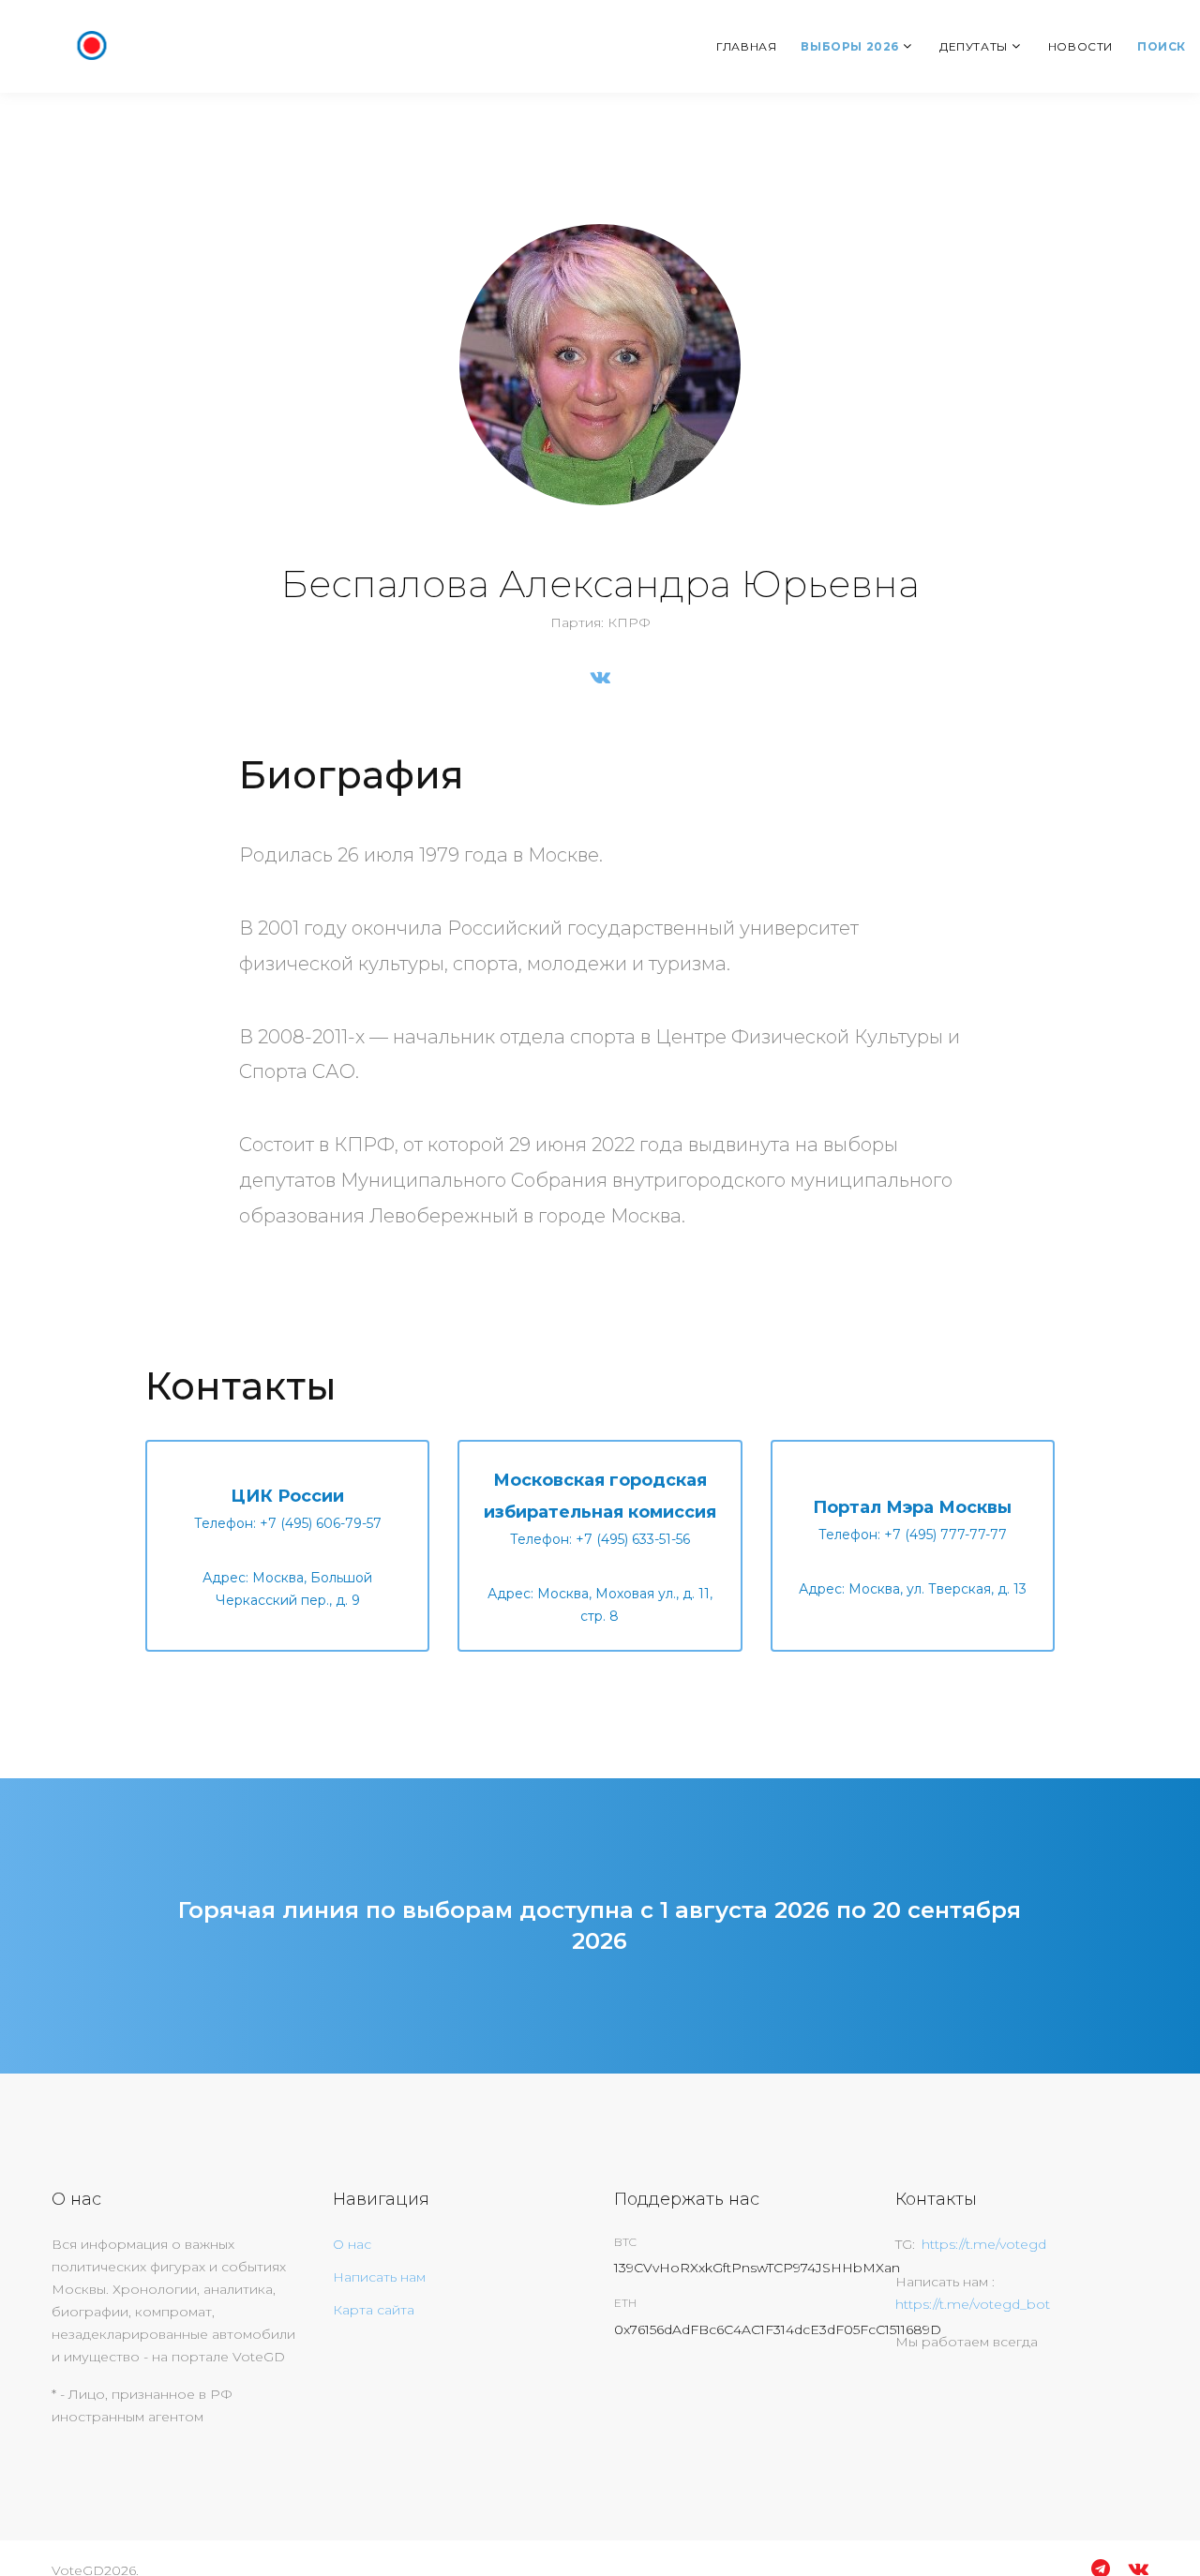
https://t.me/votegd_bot (973, 2304)
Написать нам (379, 2277)
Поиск (1162, 46)
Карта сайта (374, 2310)
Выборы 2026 (850, 46)
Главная (746, 46)
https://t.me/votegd (984, 2244)
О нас (352, 2244)
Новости (1080, 46)
